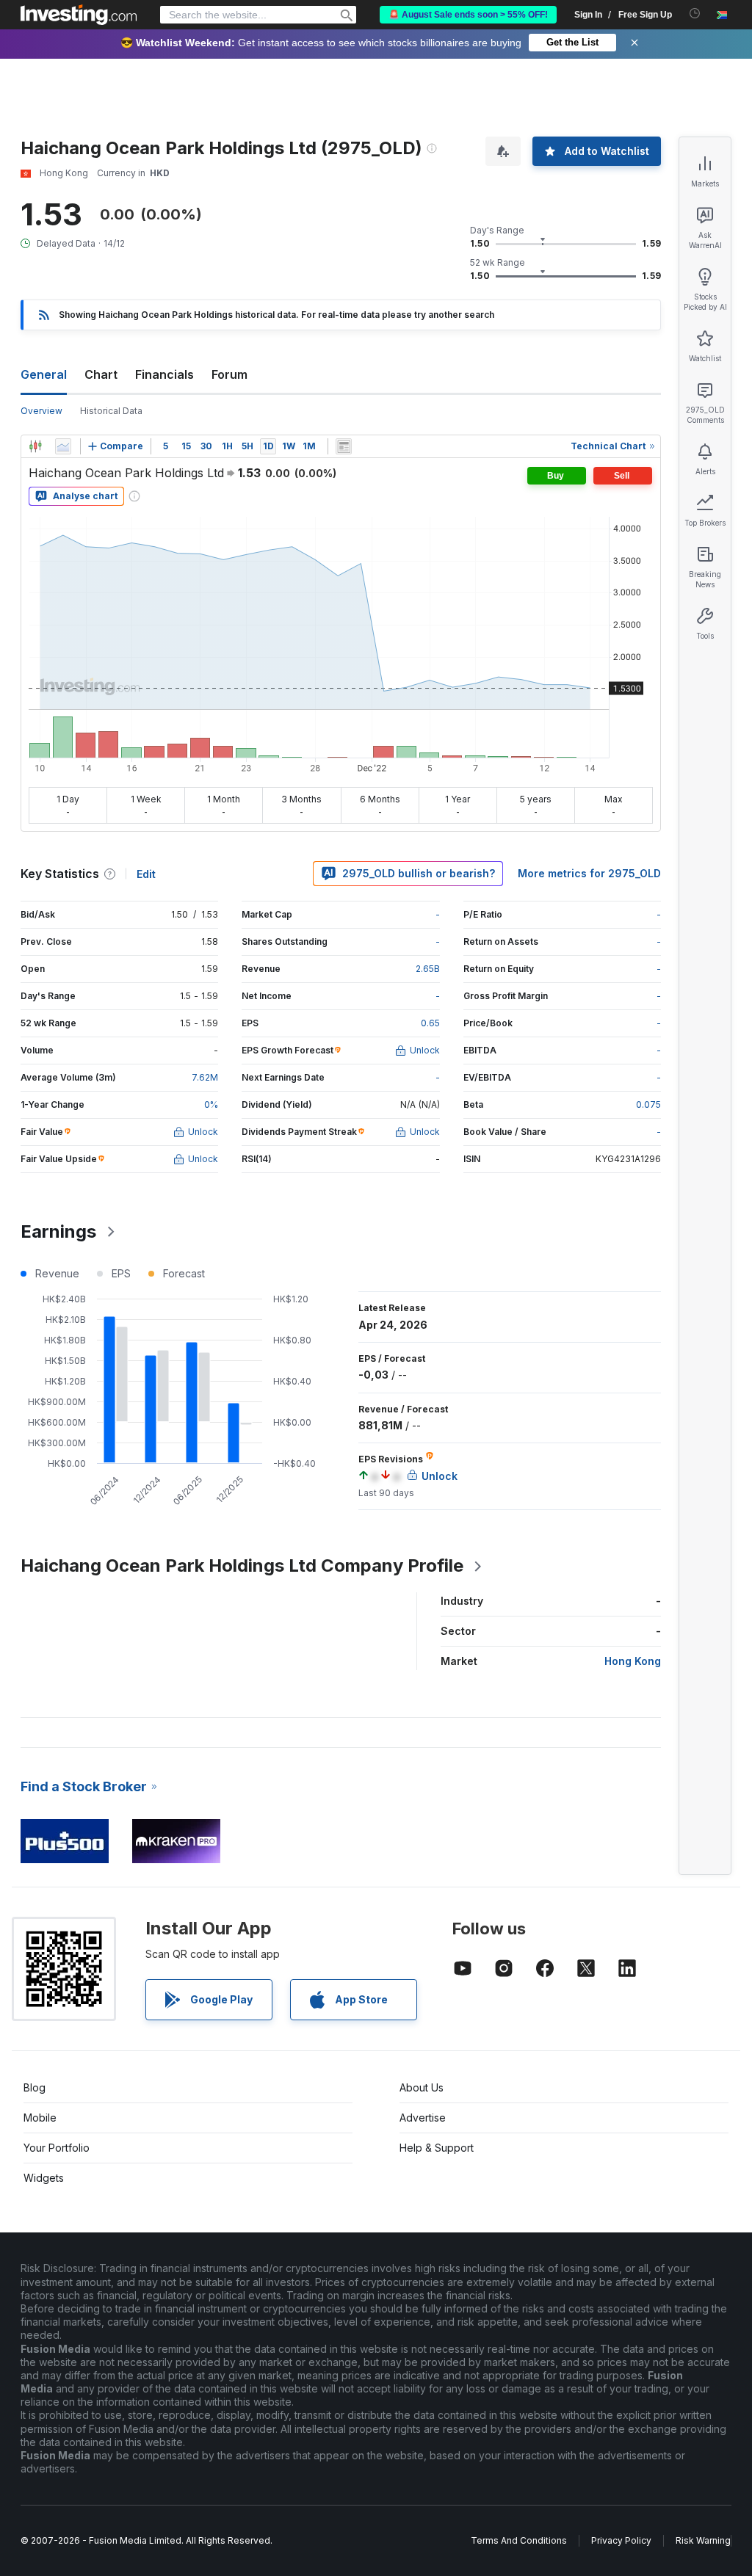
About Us (422, 2087)
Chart (101, 374)
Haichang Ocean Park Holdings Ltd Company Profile (242, 1565)
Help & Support (437, 2148)
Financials (164, 374)
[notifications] (695, 14)
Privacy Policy (621, 2540)
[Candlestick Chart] (35, 446)
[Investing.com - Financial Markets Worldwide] (79, 15)
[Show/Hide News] (344, 446)
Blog (35, 2087)
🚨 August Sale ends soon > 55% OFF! (468, 15)
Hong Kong (633, 1661)
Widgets (44, 2178)
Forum (229, 374)
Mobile (40, 2118)
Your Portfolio (57, 2148)
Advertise (423, 2118)
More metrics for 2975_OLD (589, 873)
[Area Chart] (63, 446)
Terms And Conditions (519, 2540)
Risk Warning (703, 2540)
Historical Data (111, 411)
